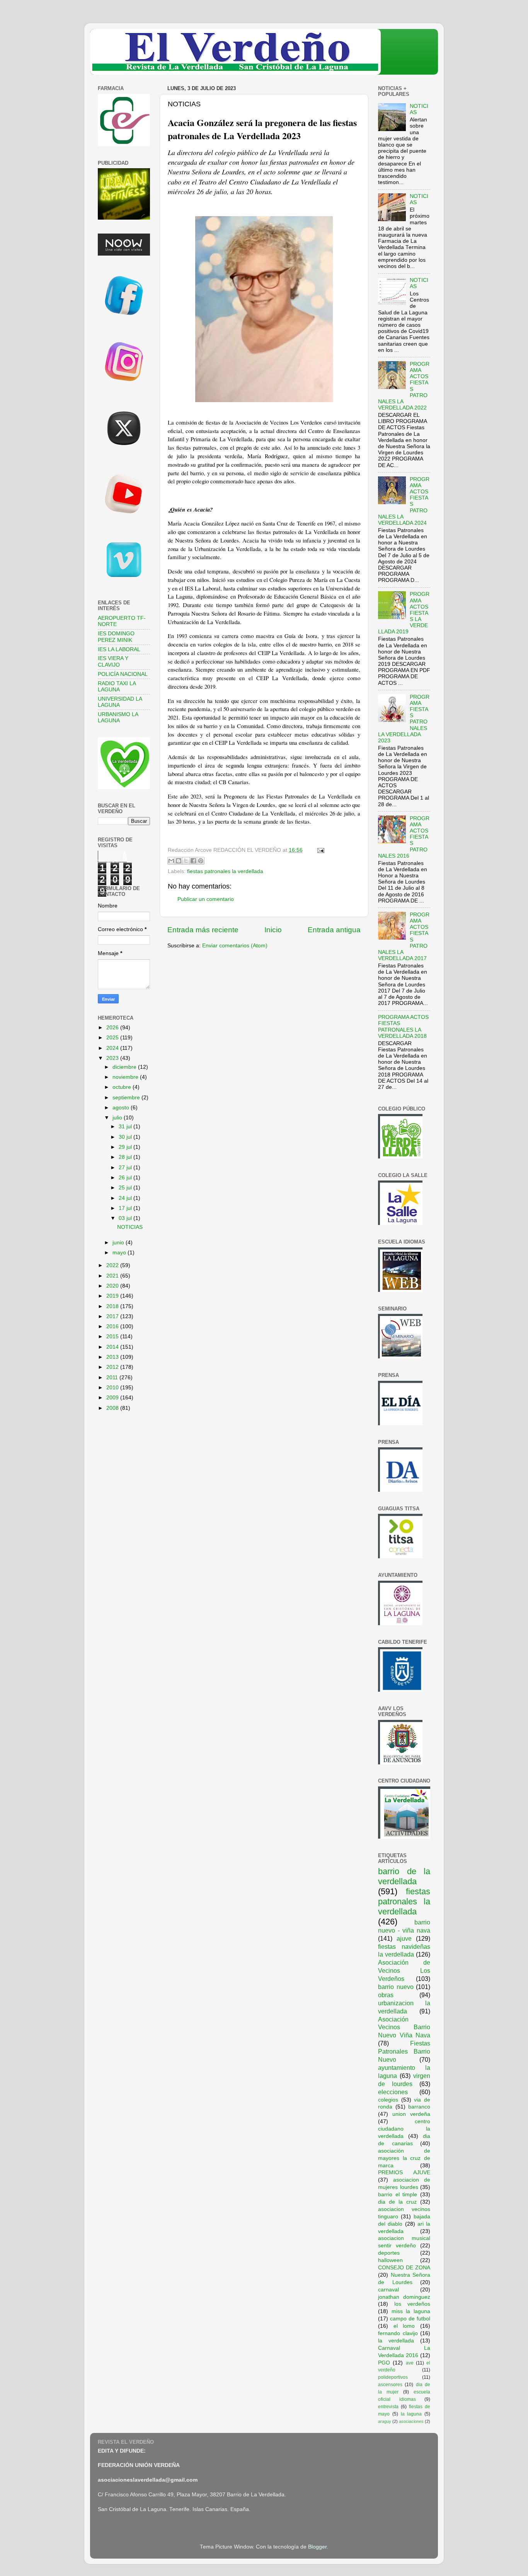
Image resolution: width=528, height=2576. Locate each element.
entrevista (388, 2407)
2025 (113, 1038)
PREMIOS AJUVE (404, 2173)
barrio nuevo (396, 1987)
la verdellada (396, 2341)
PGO (384, 2363)
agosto (122, 1108)
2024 (113, 1048)
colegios (388, 2100)
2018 (113, 1306)
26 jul (126, 1178)
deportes (389, 2253)
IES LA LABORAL (119, 649)
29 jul (126, 1147)
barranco (419, 2107)
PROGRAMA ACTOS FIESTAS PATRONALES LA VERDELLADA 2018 (403, 1027)
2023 (113, 1058)
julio (118, 1118)
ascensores (390, 2385)
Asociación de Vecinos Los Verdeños (404, 1970)
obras (386, 1995)
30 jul (126, 1137)
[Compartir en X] (186, 861)
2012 (113, 1367)
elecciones (393, 2092)
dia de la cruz (397, 2202)
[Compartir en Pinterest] (201, 861)
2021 (113, 1276)
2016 (113, 1326)
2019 (113, 1296)
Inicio (273, 930)
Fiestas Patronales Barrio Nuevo (404, 2051)
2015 (113, 1337)
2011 (113, 1378)
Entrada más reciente (203, 930)
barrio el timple (398, 2195)
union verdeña (411, 2114)
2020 (113, 1286)
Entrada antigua (334, 930)
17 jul (126, 1208)
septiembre (127, 1098)
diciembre (125, 1067)
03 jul (126, 1218)
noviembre (126, 1077)
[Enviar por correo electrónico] (171, 861)
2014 (113, 1347)
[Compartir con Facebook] (193, 861)
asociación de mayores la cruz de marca (404, 2158)
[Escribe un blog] (179, 861)
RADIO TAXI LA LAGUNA (117, 687)
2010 (113, 1388)
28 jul (126, 1157)
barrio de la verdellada (404, 1876)
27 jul (126, 1168)
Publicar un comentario (206, 899)
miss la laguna (411, 2311)
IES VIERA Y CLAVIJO (113, 661)
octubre (123, 1087)
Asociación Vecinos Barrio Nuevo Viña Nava (404, 2027)
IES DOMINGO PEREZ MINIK (116, 637)
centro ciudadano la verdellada (404, 2129)
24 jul (126, 1198)
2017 (113, 1316)
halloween (390, 2260)
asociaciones (411, 2421)
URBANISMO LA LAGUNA (118, 717)
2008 (113, 1408)
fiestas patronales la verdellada (225, 871)
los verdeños (412, 2304)
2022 (113, 1265)
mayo (120, 1253)
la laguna (411, 2414)
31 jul (126, 1127)
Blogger (317, 2547)
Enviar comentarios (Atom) (235, 946)
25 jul (126, 1188)
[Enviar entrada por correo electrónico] (319, 850)
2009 (113, 1398)
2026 (113, 1028)
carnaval (388, 2290)
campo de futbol (410, 2319)
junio (119, 1243)
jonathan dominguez (404, 2297)
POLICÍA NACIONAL (123, 674)
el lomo (404, 2326)
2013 (113, 1357)
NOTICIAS (130, 1227)
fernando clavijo (398, 2333)
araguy (385, 2421)
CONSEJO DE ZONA (404, 2268)
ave (410, 2363)
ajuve (404, 1938)
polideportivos (393, 2377)
